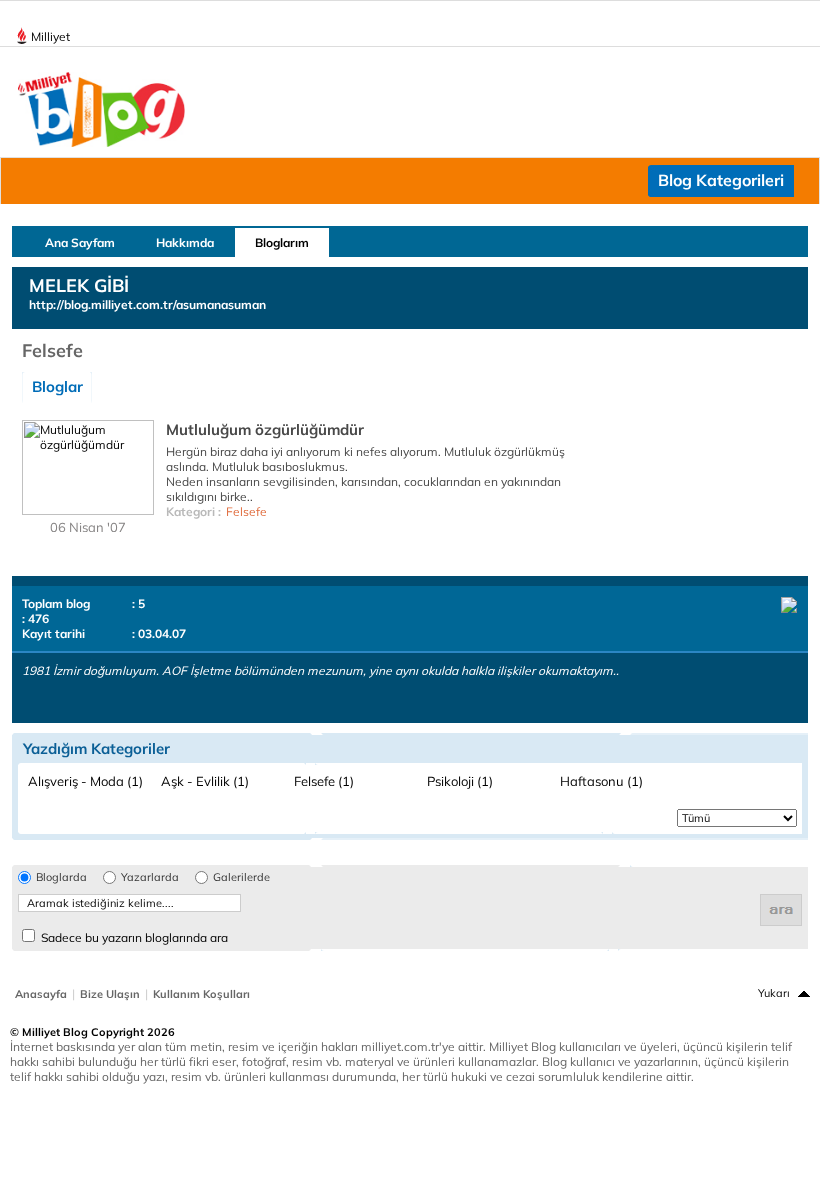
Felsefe (246, 511)
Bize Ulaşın (110, 994)
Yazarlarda (150, 877)
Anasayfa (41, 994)
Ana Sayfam (80, 242)
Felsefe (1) (324, 781)
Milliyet (50, 36)
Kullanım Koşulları (201, 994)
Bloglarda (61, 877)
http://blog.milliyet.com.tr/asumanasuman (147, 304)
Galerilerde (241, 877)
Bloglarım (282, 242)
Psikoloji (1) (460, 781)
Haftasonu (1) (601, 781)
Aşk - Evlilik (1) (205, 781)
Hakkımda (185, 242)
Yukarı (774, 993)
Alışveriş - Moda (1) (85, 781)
